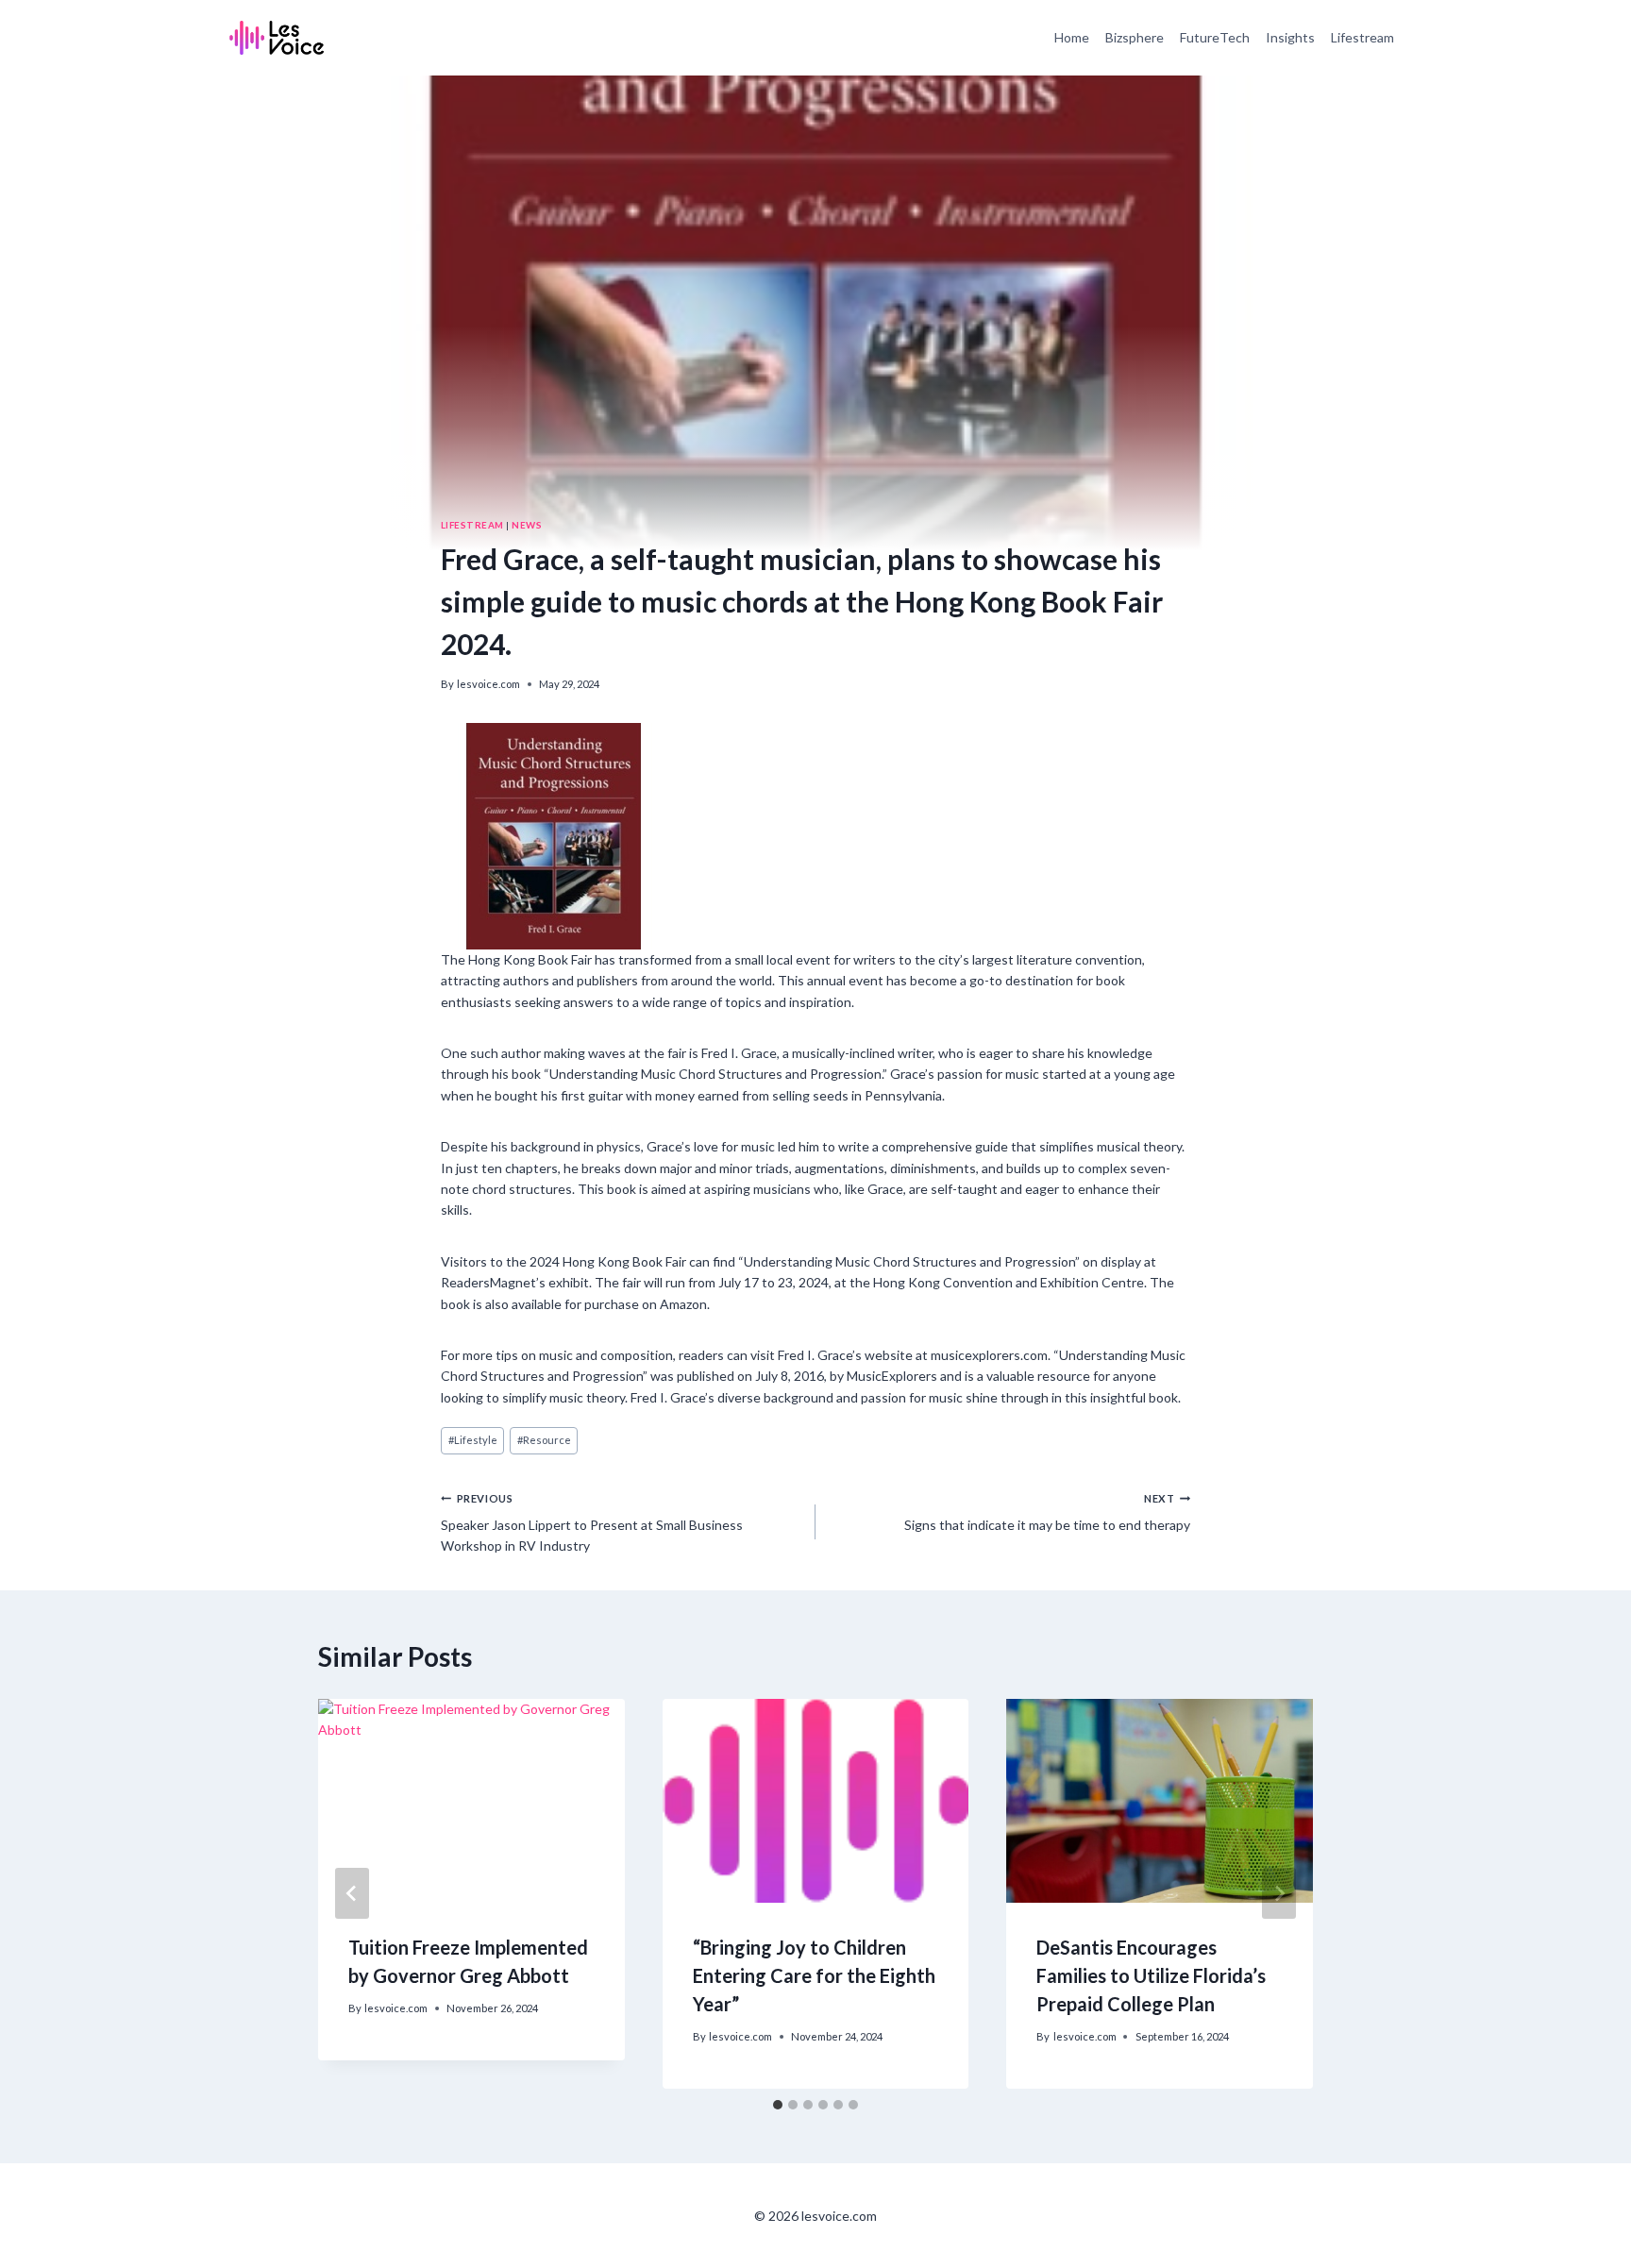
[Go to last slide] (352, 1893)
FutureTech (1215, 37)
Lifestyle (473, 1440)
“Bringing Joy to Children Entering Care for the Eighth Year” (814, 1975)
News (527, 525)
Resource (544, 1440)
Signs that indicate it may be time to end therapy (1047, 1512)
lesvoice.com (488, 684)
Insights (1290, 37)
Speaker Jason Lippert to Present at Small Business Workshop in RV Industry (592, 1523)
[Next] (1279, 1893)
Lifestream (1362, 37)
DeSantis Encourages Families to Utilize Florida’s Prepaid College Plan (1151, 1975)
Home (1072, 37)
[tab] (778, 2105)
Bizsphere (1135, 37)
